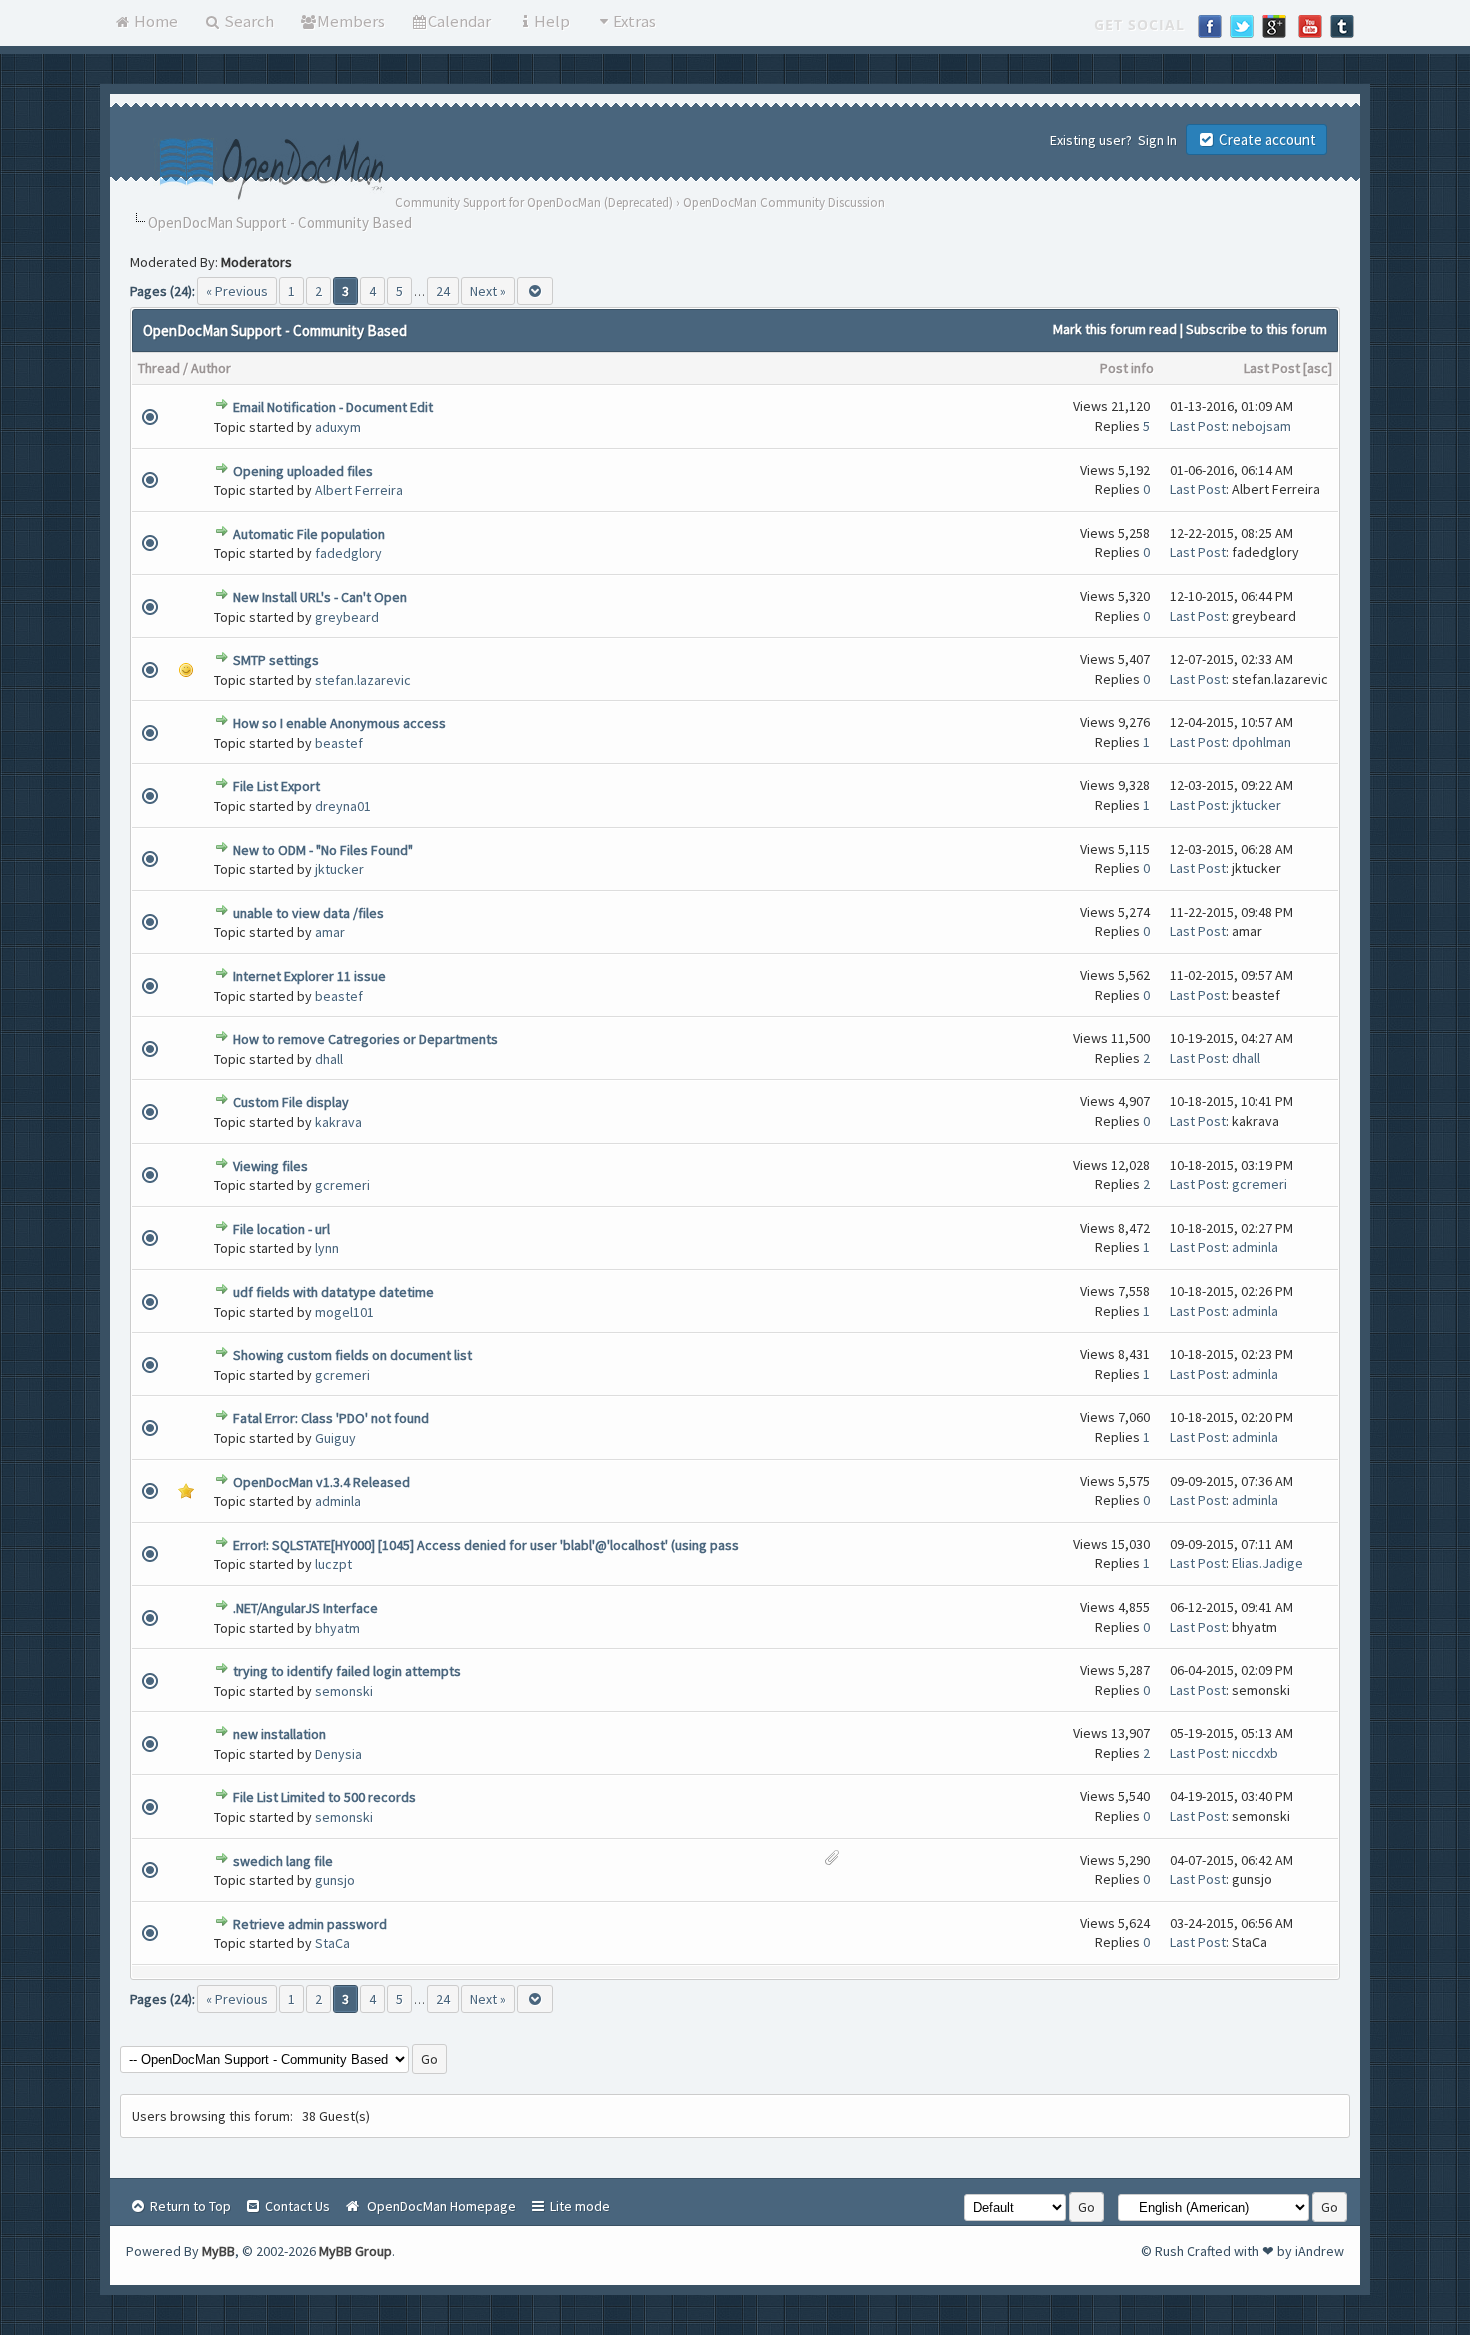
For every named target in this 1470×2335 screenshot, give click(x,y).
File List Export (276, 786)
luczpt (333, 1564)
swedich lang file (283, 1861)
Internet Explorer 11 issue (309, 976)
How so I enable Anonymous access (339, 723)
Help (552, 21)
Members (351, 21)
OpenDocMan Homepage (438, 2206)
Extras (634, 21)
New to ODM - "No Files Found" (323, 850)
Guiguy (335, 1438)
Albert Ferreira (359, 490)
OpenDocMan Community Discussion (784, 202)
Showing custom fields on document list (352, 1355)
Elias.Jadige (1267, 1563)
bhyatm (337, 1628)
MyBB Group (355, 2251)
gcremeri (342, 1185)
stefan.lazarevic (363, 680)
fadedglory (348, 553)
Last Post (1272, 368)
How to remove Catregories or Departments (365, 1039)
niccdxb (1255, 1753)
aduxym (338, 427)
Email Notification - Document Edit (333, 407)
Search (247, 21)
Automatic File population (309, 534)
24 (443, 291)
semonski (344, 1691)
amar (330, 932)
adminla (1255, 1247)
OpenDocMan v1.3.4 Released (321, 1482)
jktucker (1256, 805)
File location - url (281, 1229)
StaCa (332, 1943)
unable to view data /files (308, 913)
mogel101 (344, 1312)
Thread (159, 368)
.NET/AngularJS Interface (305, 1608)
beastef (339, 743)
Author (211, 368)
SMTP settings (276, 660)
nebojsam (1261, 426)
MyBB (218, 2251)
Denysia (338, 1754)
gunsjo (335, 1880)
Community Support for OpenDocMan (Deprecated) (534, 202)
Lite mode (578, 2206)
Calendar (459, 21)
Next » (488, 291)
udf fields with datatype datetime (333, 1292)
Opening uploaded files (303, 471)
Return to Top (189, 2206)
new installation (279, 1734)
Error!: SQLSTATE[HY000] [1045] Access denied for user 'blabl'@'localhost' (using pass (486, 1545)
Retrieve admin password (310, 1924)
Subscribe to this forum (1256, 329)
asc (1317, 368)
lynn (327, 1248)
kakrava (338, 1122)
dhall (329, 1059)
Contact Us (296, 2206)
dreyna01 (343, 806)
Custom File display (291, 1102)
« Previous (237, 291)
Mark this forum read (1115, 329)
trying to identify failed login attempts (347, 1671)
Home (154, 21)
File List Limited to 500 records (324, 1797)
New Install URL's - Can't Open (320, 597)
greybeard (347, 617)
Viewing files (270, 1166)
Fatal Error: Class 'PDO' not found (331, 1418)
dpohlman (1261, 742)
